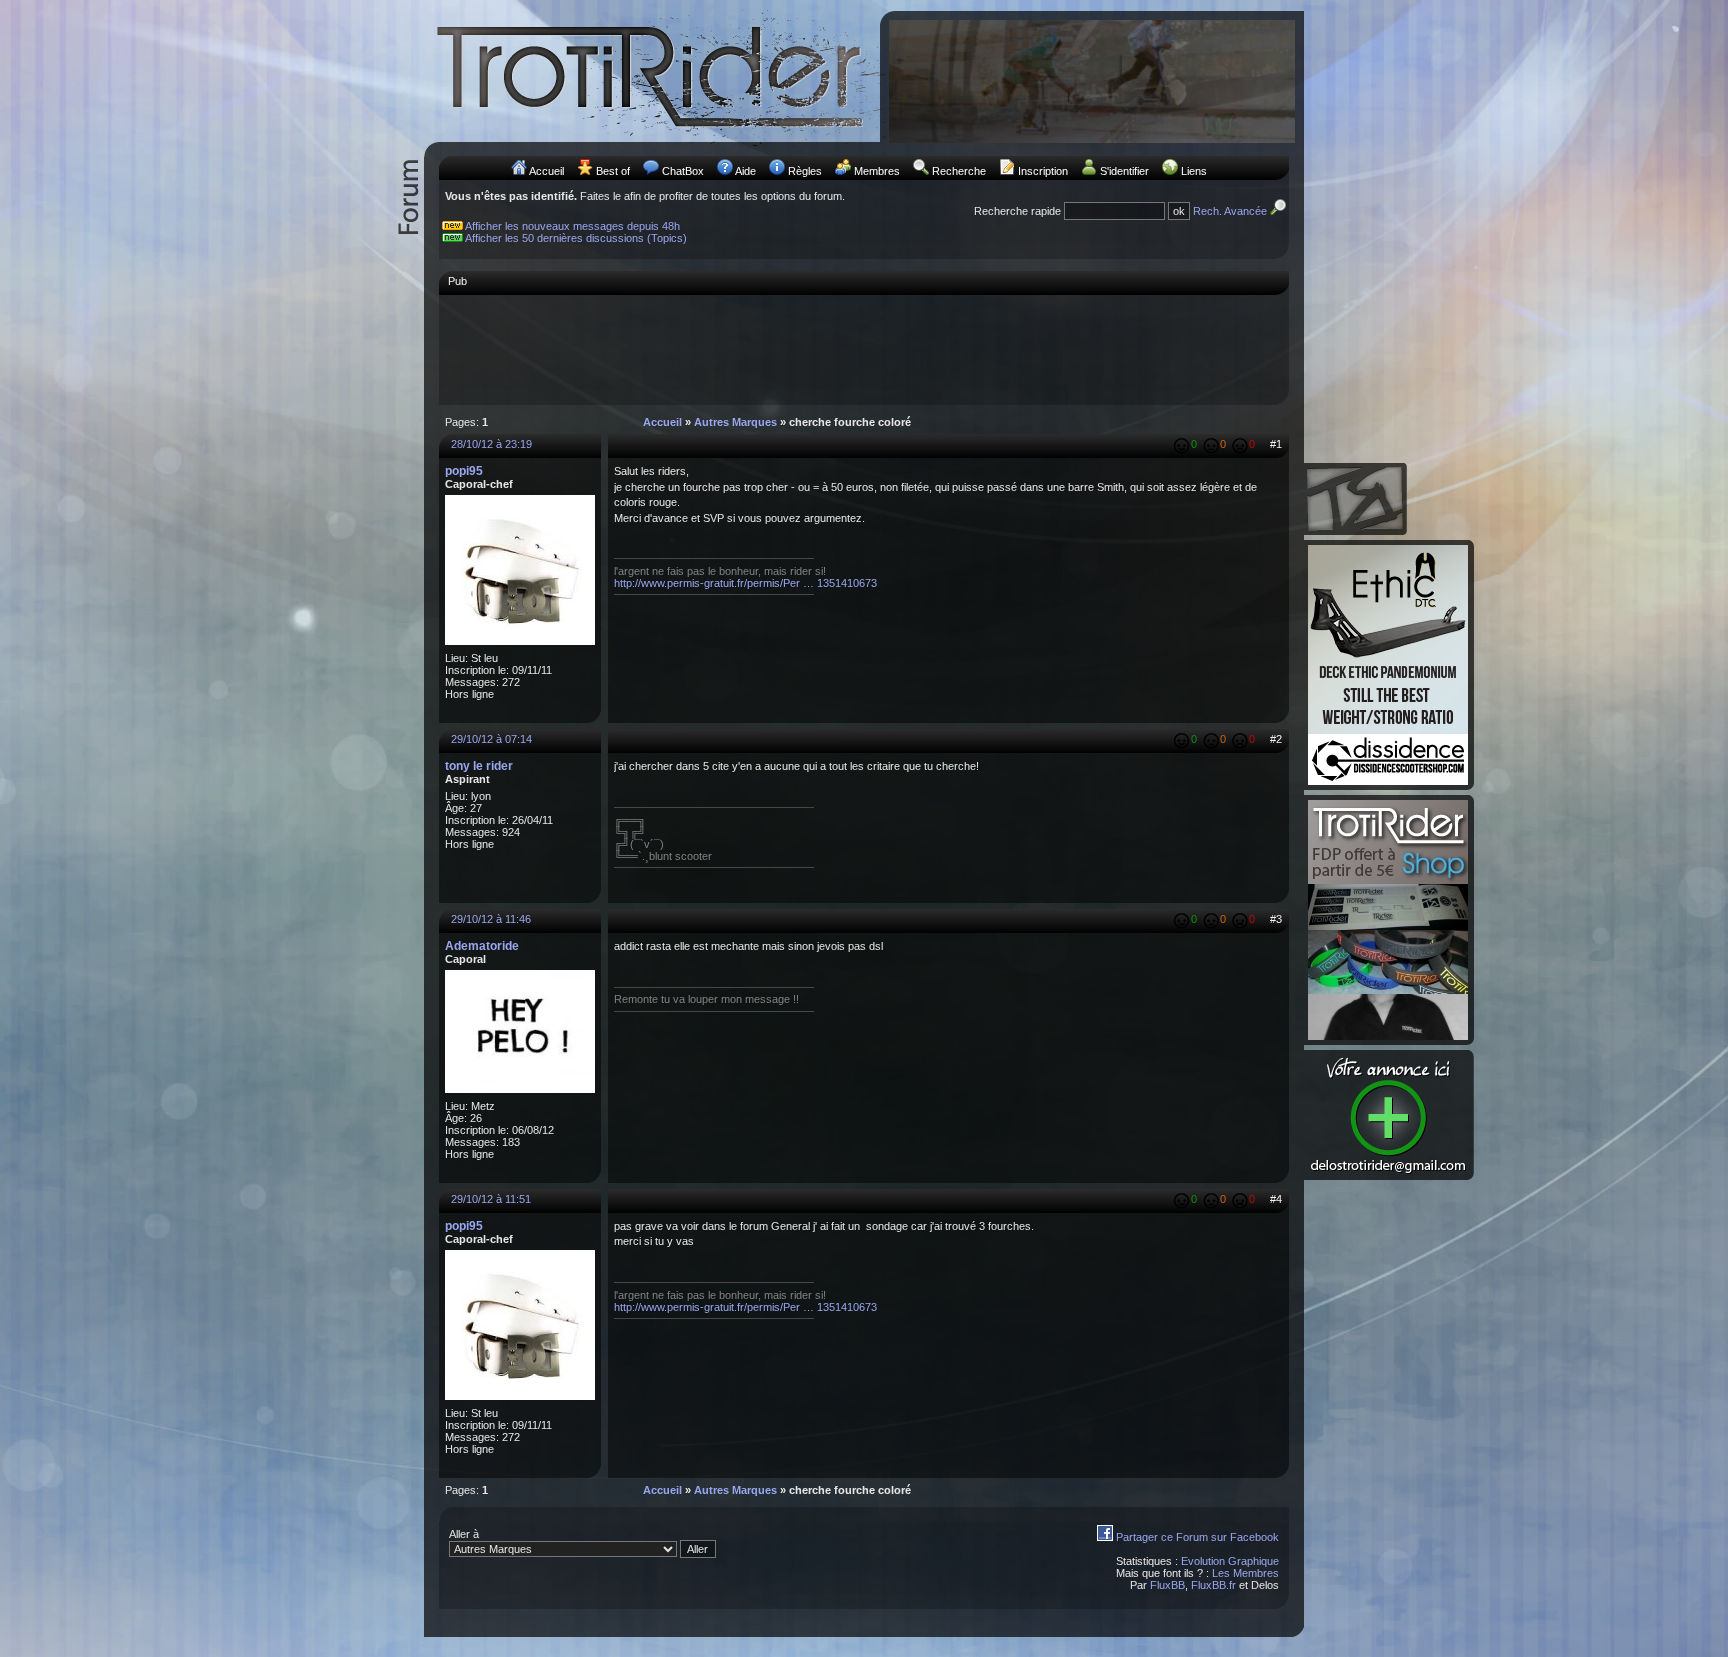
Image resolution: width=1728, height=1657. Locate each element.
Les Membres (1245, 1573)
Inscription (1043, 171)
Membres (877, 171)
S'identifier (1124, 171)
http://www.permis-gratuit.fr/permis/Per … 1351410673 (745, 583)
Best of (613, 171)
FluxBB (1167, 1585)
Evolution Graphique (1230, 1561)
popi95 (464, 471)
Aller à (464, 1534)
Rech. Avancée (1231, 211)
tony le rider (479, 766)
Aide (745, 171)
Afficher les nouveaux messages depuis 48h (572, 226)
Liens (1194, 171)
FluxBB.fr (1213, 1585)
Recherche (959, 171)
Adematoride (482, 946)
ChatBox (683, 171)
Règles (805, 171)
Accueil (546, 171)
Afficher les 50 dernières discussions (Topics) (576, 238)
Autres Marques (735, 422)
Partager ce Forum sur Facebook (1197, 1537)
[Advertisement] (864, 349)
